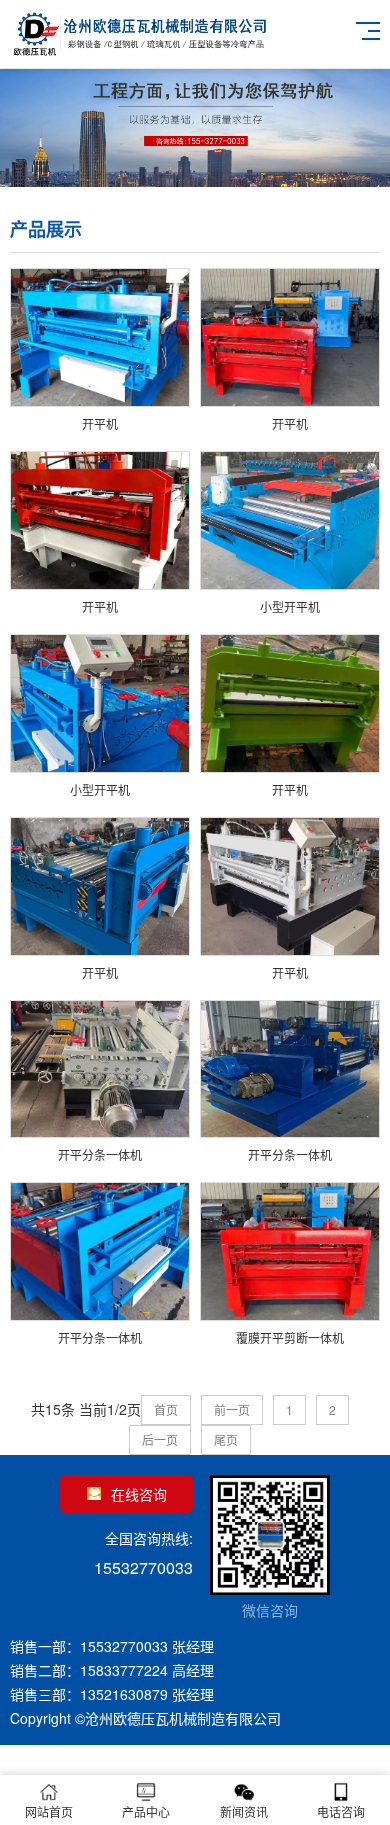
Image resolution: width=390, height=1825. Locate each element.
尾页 (226, 1439)
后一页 (160, 1439)
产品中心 (146, 1811)
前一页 (232, 1409)
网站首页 (49, 1811)
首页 (166, 1409)
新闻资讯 (244, 1811)
